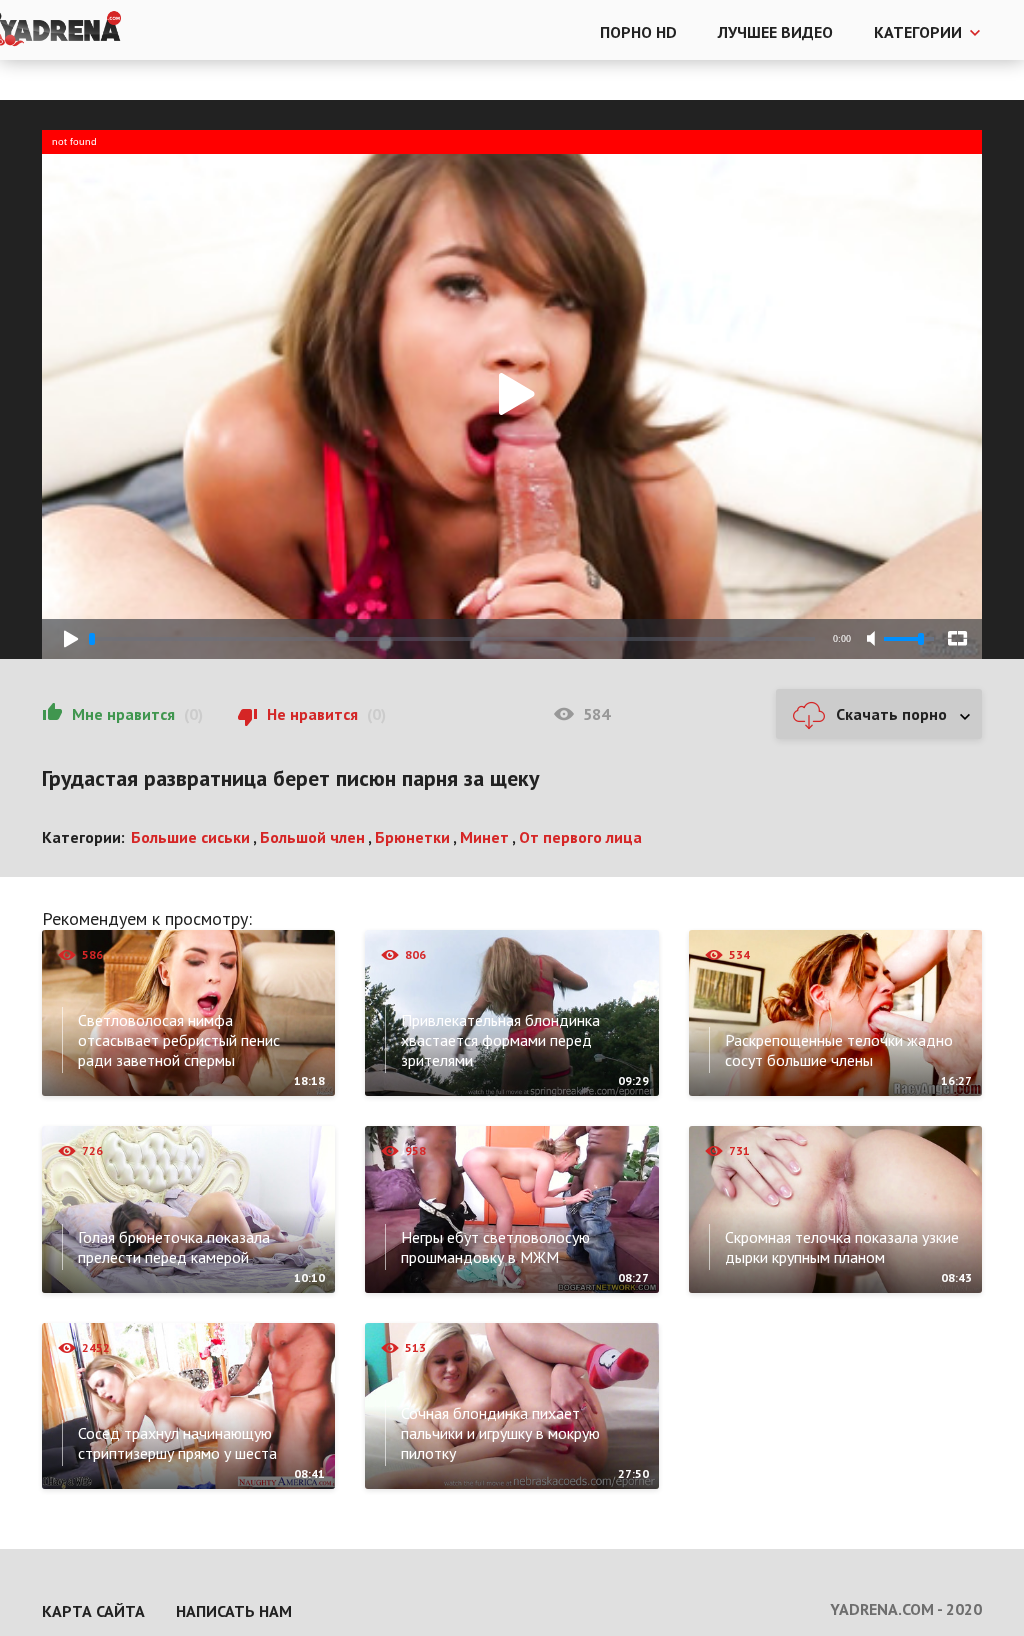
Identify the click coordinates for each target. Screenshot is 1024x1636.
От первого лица (580, 837)
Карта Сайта (93, 1611)
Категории (918, 32)
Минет (484, 837)
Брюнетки (412, 837)
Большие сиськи (190, 837)
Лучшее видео (775, 32)
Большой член (312, 837)
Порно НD (638, 32)
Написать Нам (234, 1611)
